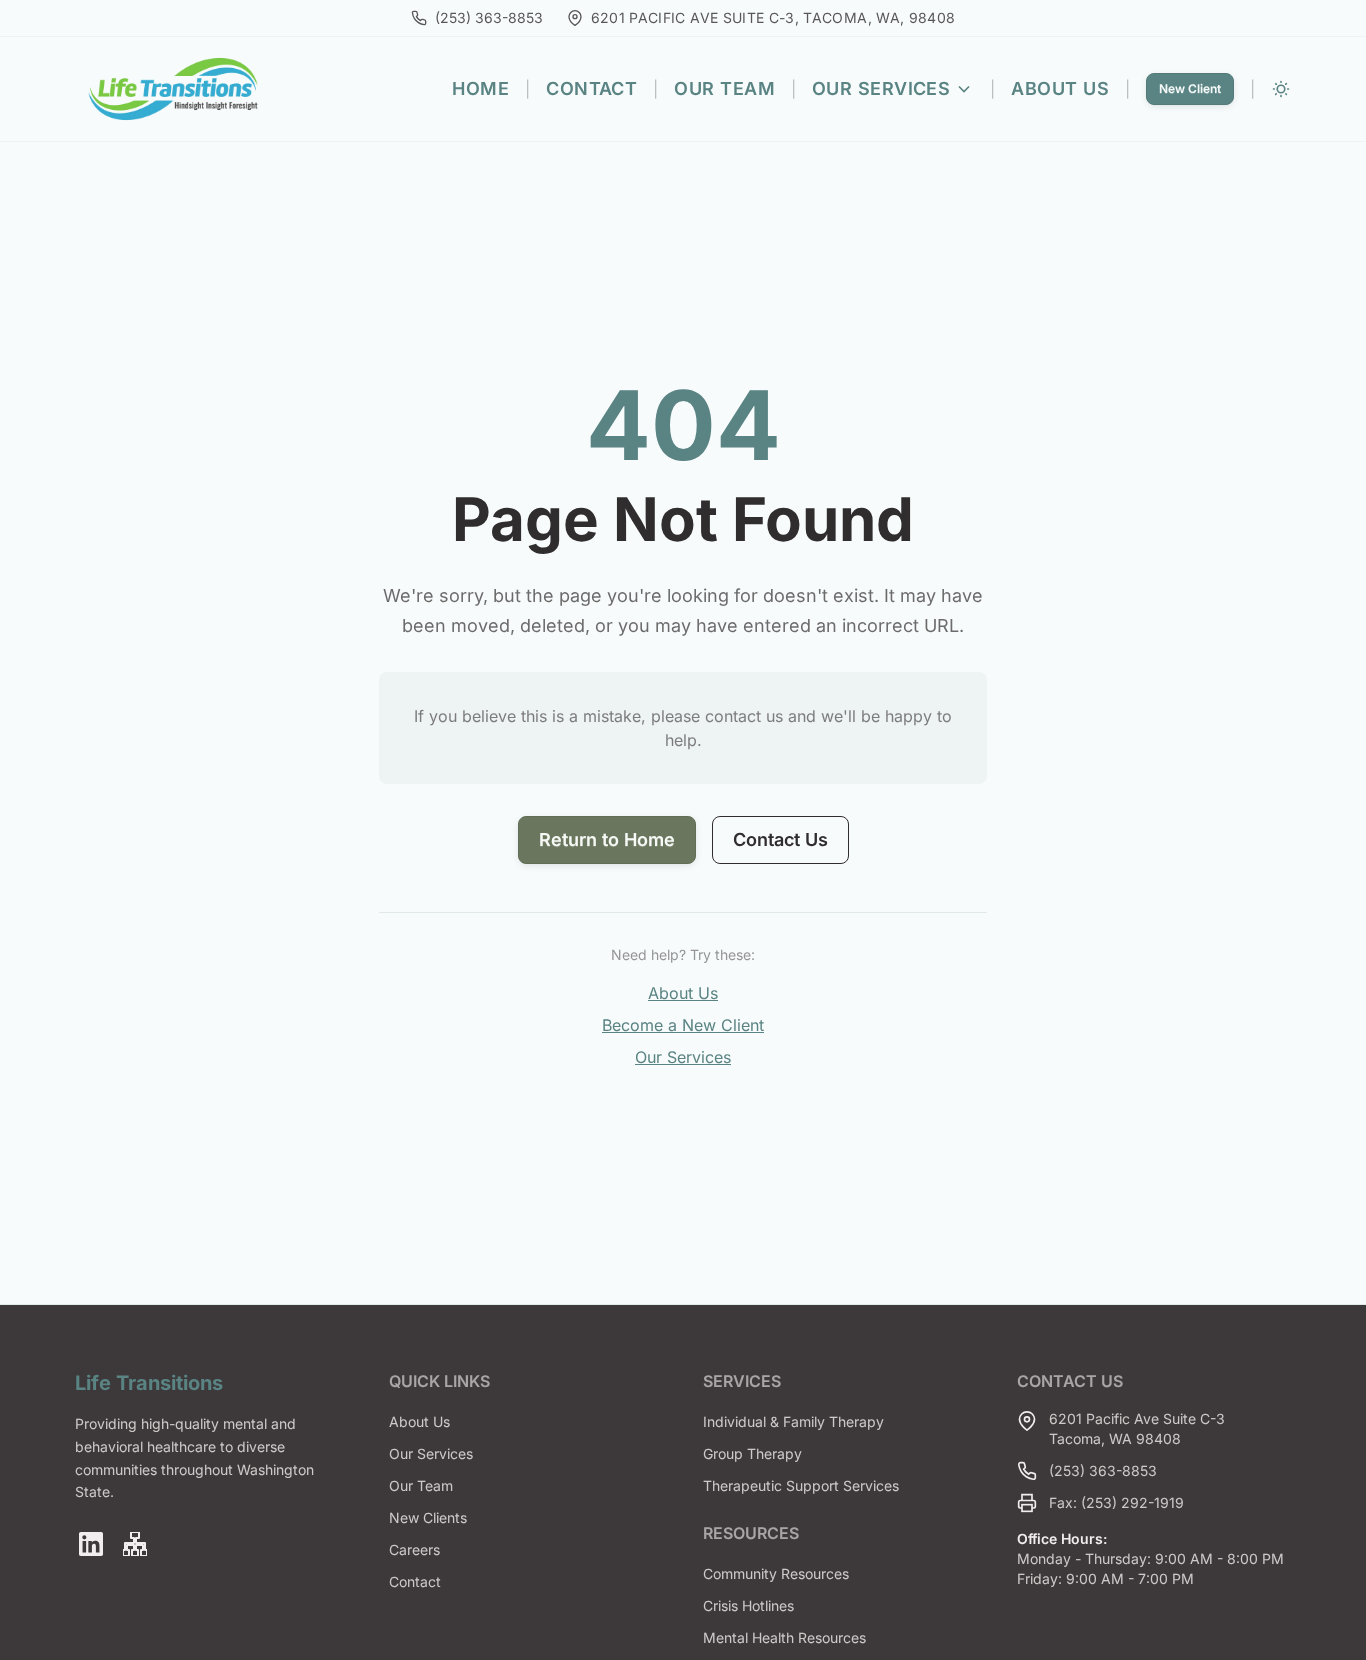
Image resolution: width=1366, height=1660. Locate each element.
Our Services (881, 88)
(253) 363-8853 (1103, 1470)
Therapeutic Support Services (801, 1485)
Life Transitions (149, 1383)
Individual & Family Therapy (793, 1421)
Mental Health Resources (784, 1637)
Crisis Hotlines (748, 1605)
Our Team (724, 88)
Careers (414, 1549)
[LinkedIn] (91, 1544)
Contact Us (780, 839)
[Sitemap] (135, 1544)
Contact (591, 88)
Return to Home (607, 839)
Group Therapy (752, 1453)
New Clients (428, 1517)
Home (480, 88)
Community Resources (776, 1573)
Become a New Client (683, 1025)
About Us (1060, 88)
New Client (1190, 88)
